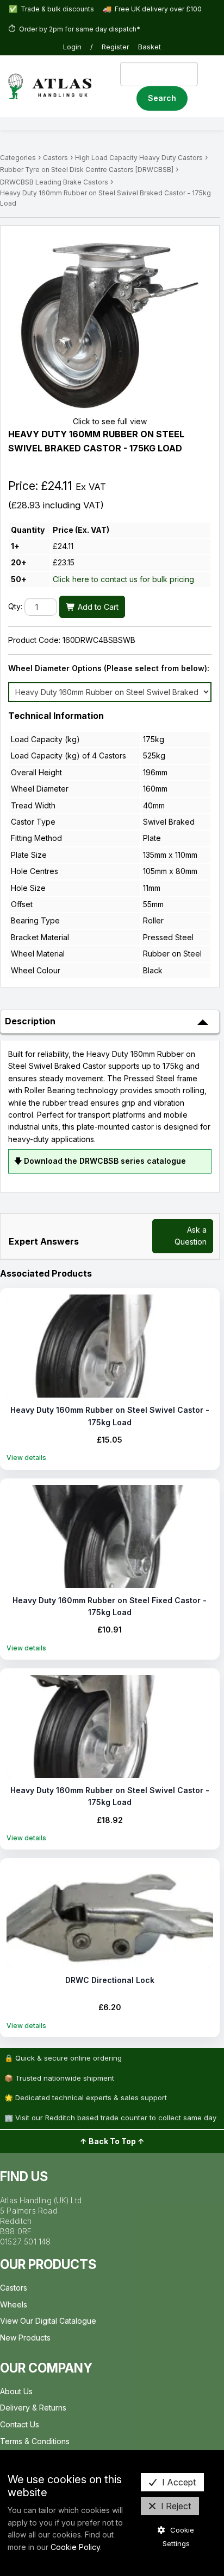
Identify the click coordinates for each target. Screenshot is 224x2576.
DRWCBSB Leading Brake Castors (54, 182)
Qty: (15, 607)
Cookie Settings (179, 2537)
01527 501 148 (26, 2242)
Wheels (14, 2304)
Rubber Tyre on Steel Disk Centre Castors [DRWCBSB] (87, 170)
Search (162, 98)
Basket (150, 47)
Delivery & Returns (33, 2408)
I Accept (179, 2482)
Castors (55, 158)
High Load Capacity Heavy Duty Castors (139, 158)
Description (30, 1021)
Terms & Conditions (35, 2441)
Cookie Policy (75, 2547)
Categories (18, 158)
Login (72, 47)
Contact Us (20, 2424)
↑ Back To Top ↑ (112, 2141)
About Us (16, 2391)
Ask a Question (191, 1236)
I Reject (176, 2506)
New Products (25, 2338)
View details (26, 1458)
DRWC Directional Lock (110, 1980)
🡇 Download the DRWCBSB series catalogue (100, 1161)
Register (116, 47)
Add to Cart (97, 607)
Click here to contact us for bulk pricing (123, 579)
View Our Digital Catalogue (48, 2321)
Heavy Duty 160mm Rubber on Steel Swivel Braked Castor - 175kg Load (105, 198)
